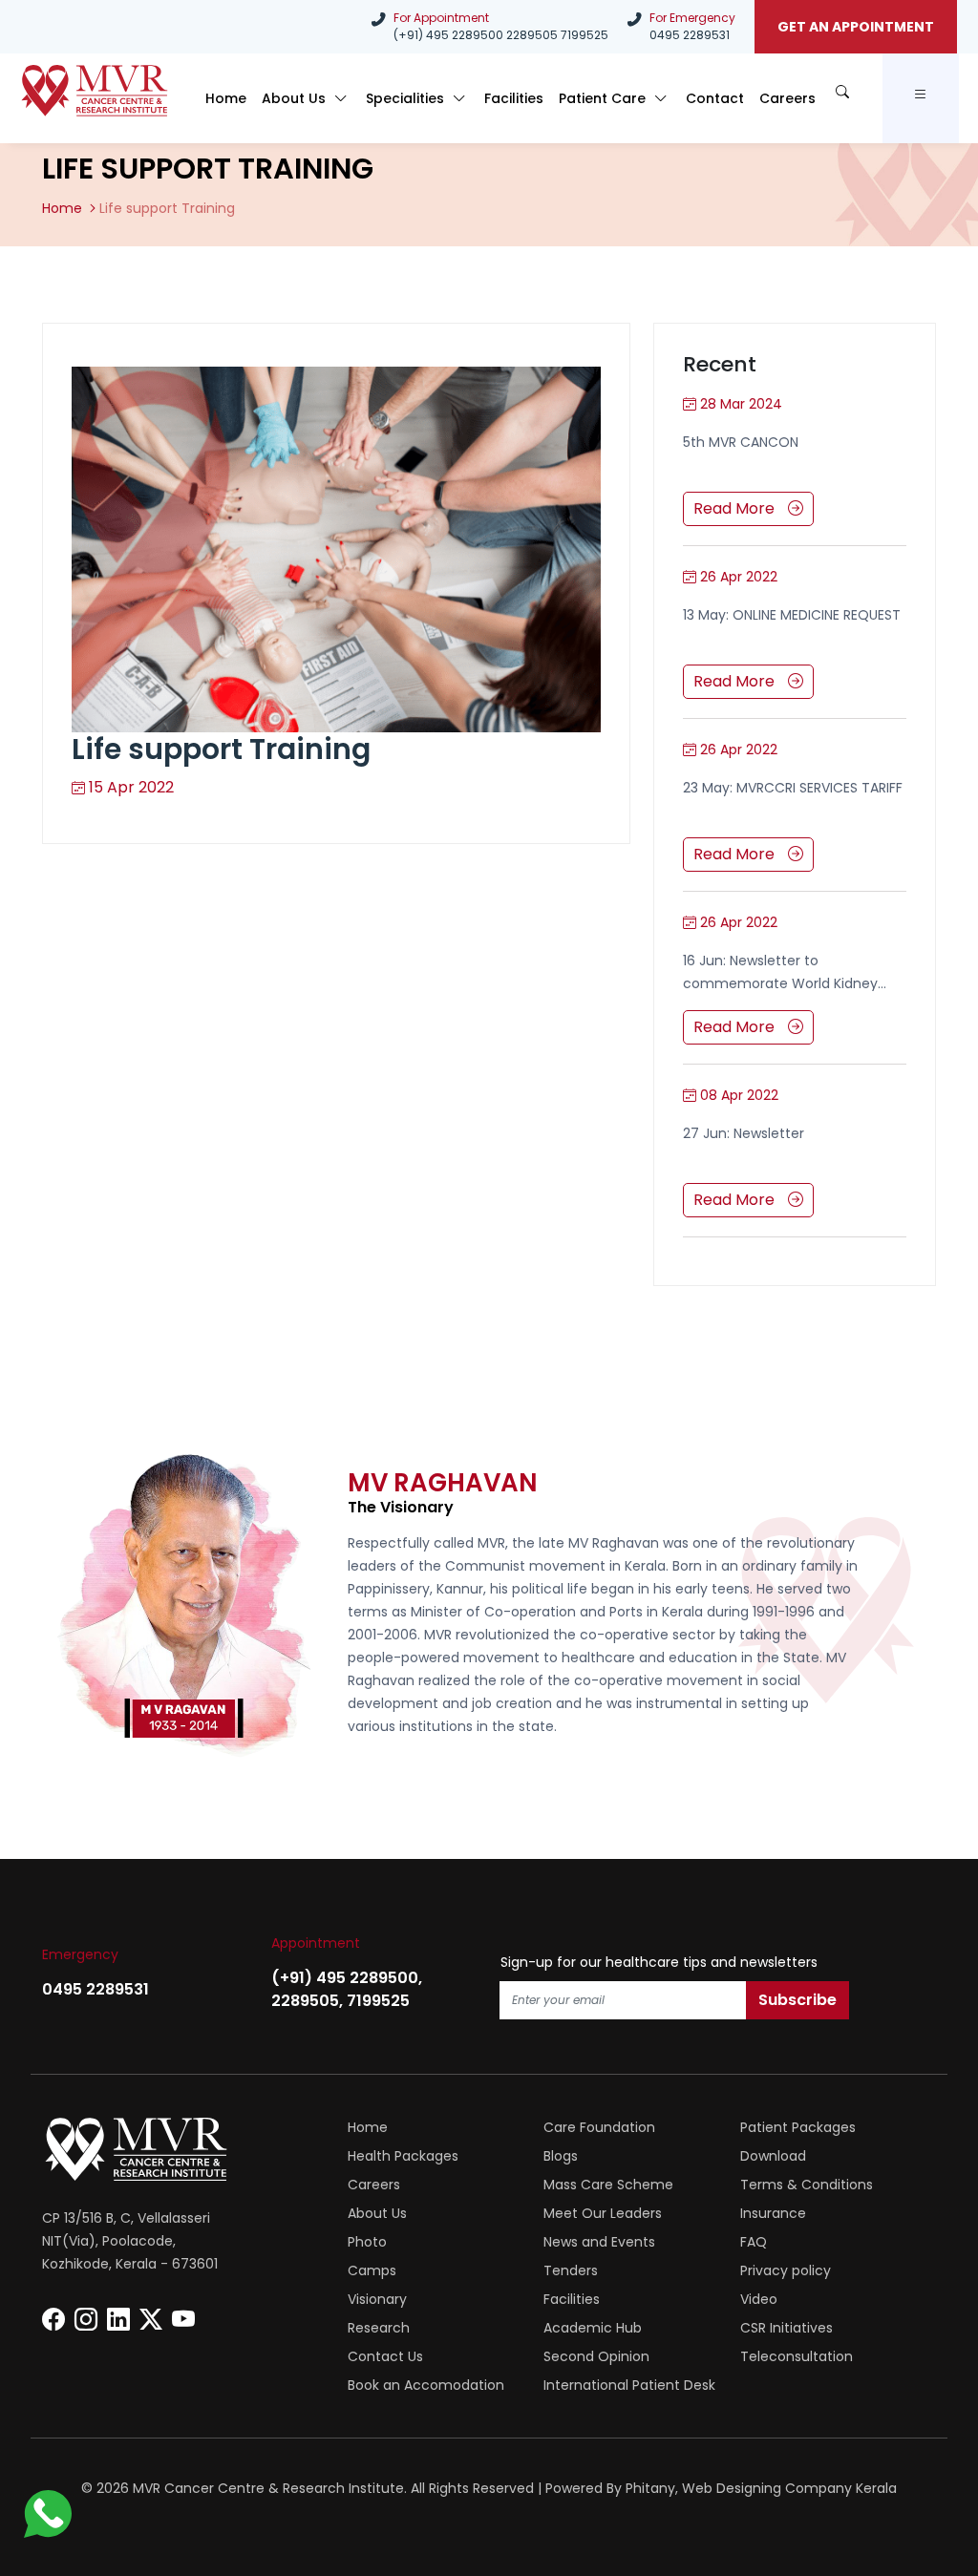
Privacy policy (786, 2270)
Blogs (561, 2156)
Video (759, 2299)
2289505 (532, 35)
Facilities (514, 98)
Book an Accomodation (426, 2385)
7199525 (585, 35)
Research (379, 2328)
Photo (367, 2242)
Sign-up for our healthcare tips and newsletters (659, 1962)
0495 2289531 (690, 35)
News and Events (599, 2242)
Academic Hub (593, 2328)
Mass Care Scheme (608, 2185)
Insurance (773, 2213)
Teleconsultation (797, 2356)
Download (773, 2156)
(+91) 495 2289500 (448, 35)
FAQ (754, 2242)
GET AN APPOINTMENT (856, 27)
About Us (296, 98)
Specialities (407, 98)
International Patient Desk (629, 2385)
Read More (736, 508)
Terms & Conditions (807, 2185)
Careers (787, 98)
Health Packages (403, 2156)
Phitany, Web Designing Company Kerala (761, 2488)
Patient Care (604, 98)
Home (226, 98)
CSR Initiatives (787, 2328)
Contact (715, 98)
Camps (372, 2270)
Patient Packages (798, 2127)
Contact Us (385, 2356)
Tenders (571, 2270)
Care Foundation (599, 2127)
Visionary (377, 2299)
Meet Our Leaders (603, 2213)
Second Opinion (596, 2356)
